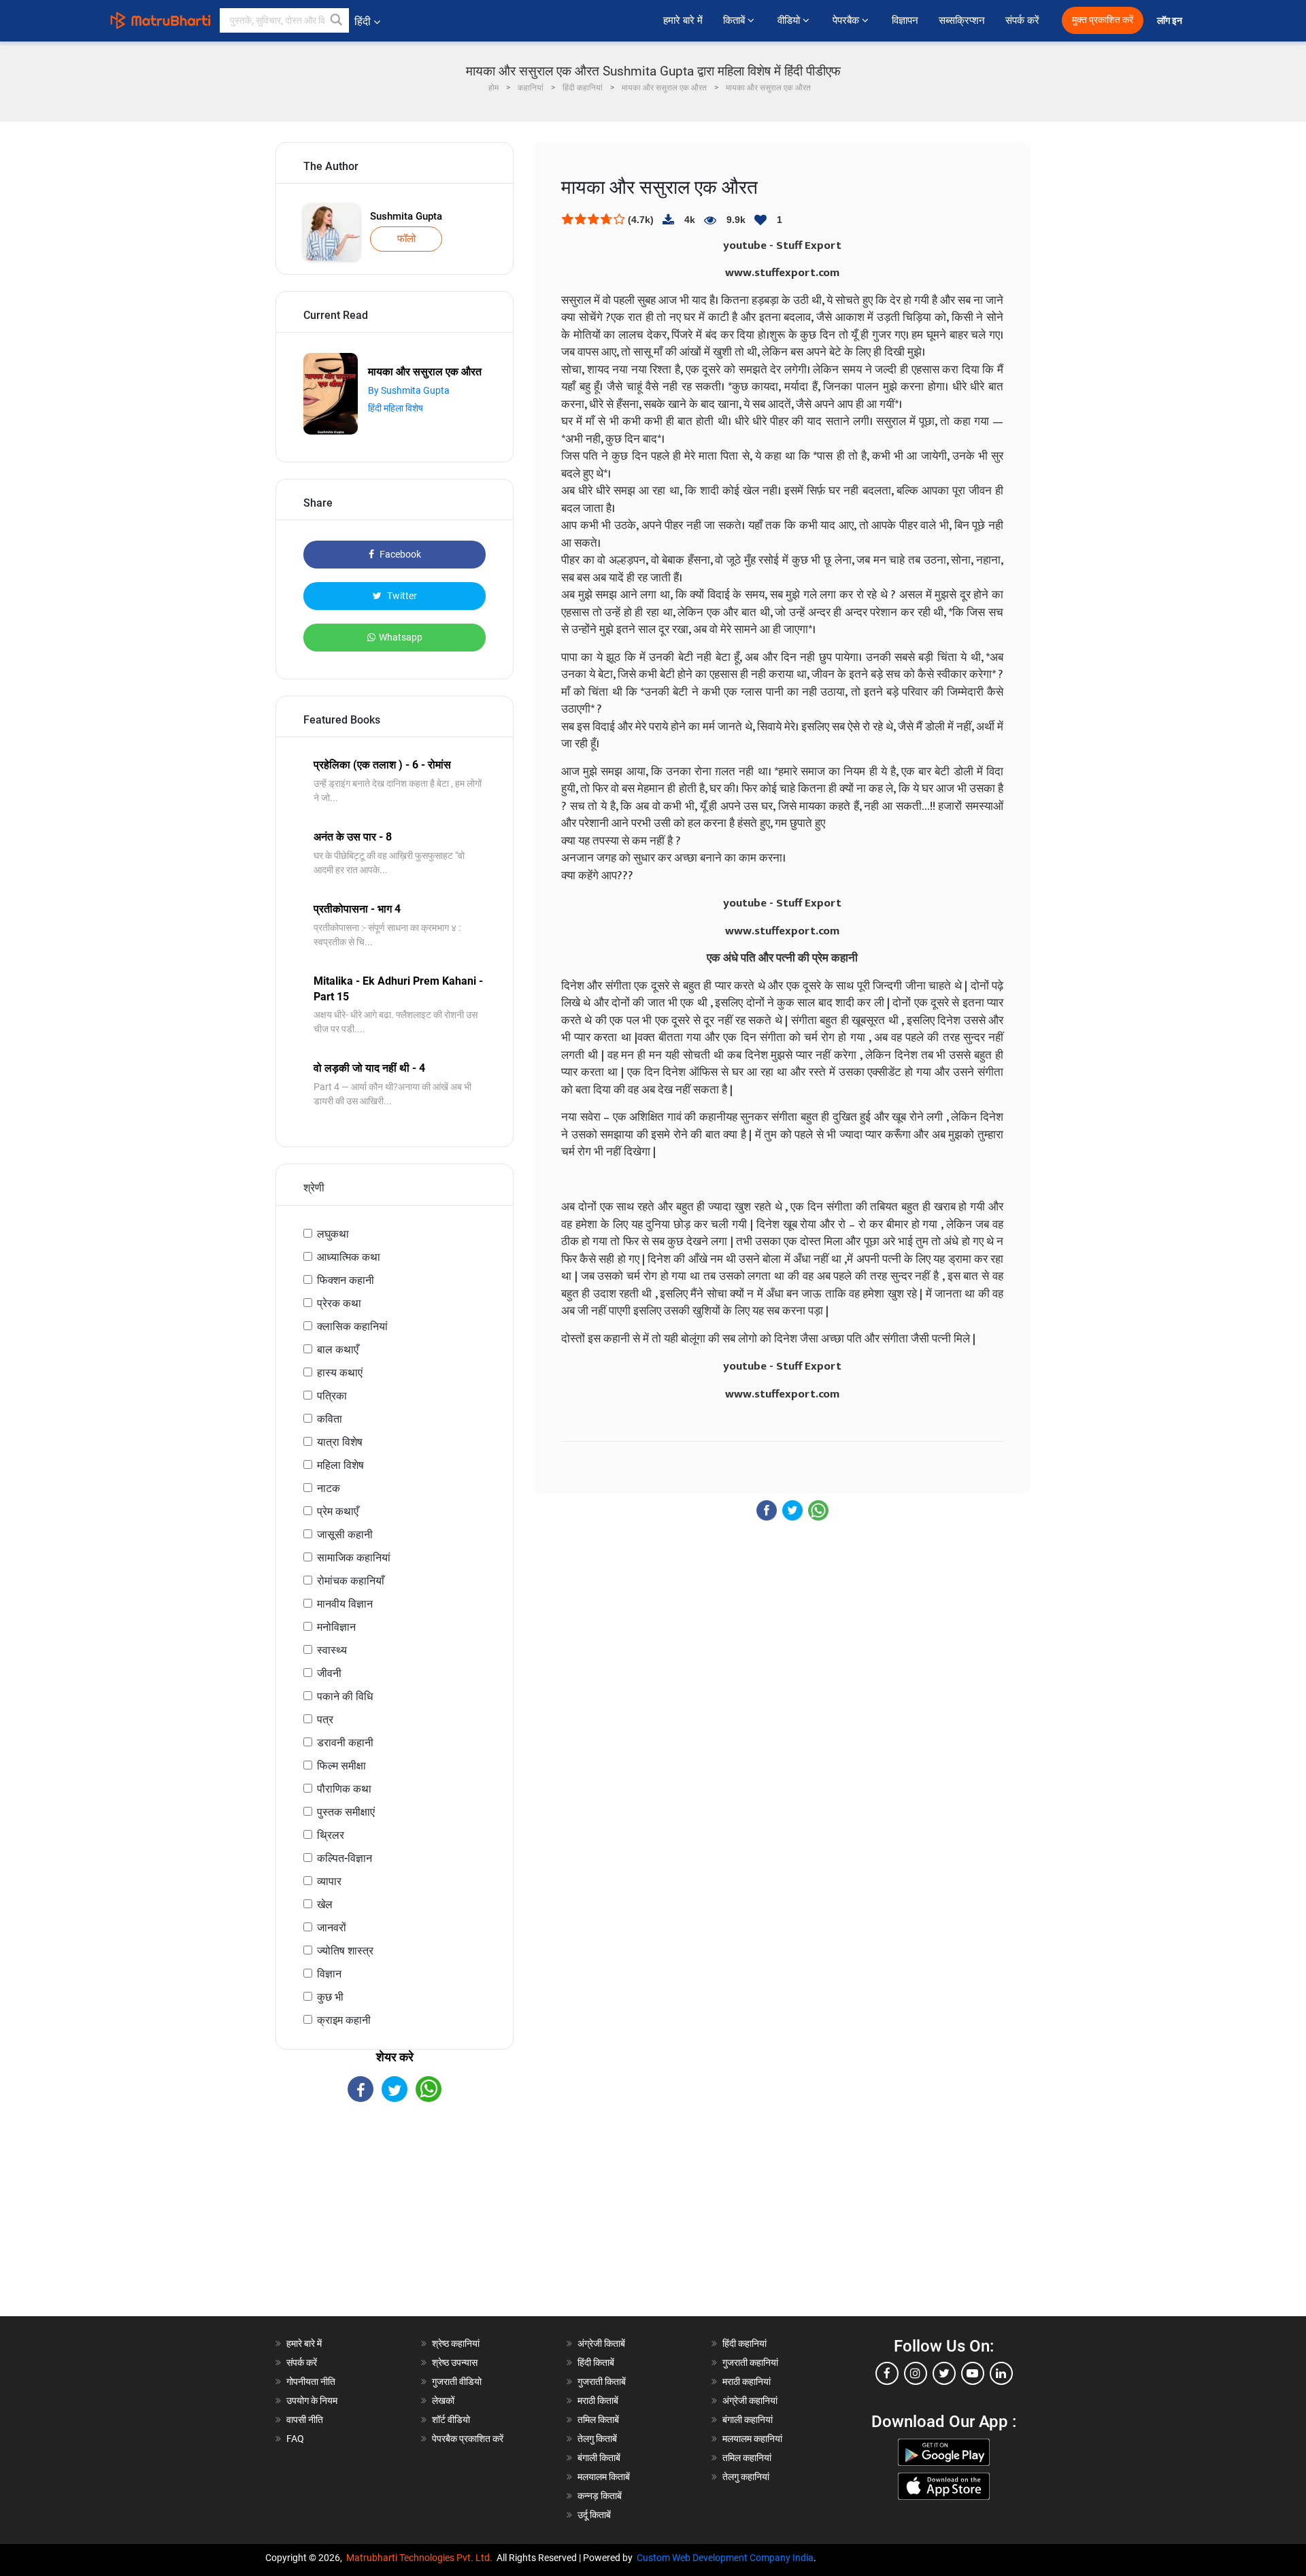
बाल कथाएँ (338, 1350)
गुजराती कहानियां (750, 2362)
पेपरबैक (847, 20)
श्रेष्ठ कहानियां (456, 2343)
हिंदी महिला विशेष (396, 408)
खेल (325, 1904)
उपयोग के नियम (312, 2401)
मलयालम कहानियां (752, 2439)
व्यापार (329, 1881)
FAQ (295, 2439)
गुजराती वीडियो (457, 2382)
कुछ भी (330, 1997)
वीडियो (790, 20)
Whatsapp (401, 637)
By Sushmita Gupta (409, 390)
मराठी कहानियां (747, 2382)
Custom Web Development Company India (725, 2558)
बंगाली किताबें (599, 2458)
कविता (330, 1419)
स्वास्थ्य (332, 1650)
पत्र (325, 1719)
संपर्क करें (1022, 20)
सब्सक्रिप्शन (962, 20)
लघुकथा (333, 1234)
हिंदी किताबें (596, 2362)
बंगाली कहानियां (748, 2420)
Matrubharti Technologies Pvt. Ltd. (421, 2558)
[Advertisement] (395, 2221)
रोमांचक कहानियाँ (351, 1581)
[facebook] (887, 2373)
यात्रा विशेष (340, 1442)
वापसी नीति (305, 2420)
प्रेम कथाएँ (338, 1511)
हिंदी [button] (363, 21)
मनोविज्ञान (336, 1627)
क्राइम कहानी (344, 2020)
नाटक (329, 1488)
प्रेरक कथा (339, 1303)
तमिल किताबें (598, 2420)
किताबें (735, 20)
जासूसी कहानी (345, 1535)
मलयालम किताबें (604, 2477)
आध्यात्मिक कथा (349, 1257)
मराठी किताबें (598, 2401)
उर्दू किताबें (594, 2515)
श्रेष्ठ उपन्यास (455, 2362)
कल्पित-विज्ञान (345, 1858)
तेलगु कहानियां (746, 2477)
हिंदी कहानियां (744, 2343)
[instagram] (916, 2373)
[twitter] (944, 2373)
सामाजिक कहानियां (354, 1558)
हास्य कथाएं (340, 1373)
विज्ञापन (905, 20)
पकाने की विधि (345, 1696)
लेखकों (443, 2401)
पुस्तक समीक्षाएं (346, 1812)
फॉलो (406, 239)
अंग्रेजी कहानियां (750, 2401)
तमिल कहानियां (747, 2458)
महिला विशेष (340, 1465)
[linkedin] (1001, 2373)
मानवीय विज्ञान (345, 1604)
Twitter (401, 596)
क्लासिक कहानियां (352, 1326)
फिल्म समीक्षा (341, 1766)
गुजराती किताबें (602, 2382)
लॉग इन (1171, 21)
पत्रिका (332, 1396)
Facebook (399, 554)
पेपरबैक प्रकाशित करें (468, 2439)
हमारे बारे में (683, 20)
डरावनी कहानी (345, 1743)
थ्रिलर (331, 1835)
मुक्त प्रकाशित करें (1103, 20)
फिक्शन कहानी (346, 1280)
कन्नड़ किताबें (600, 2496)
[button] (337, 20)
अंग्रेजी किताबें (601, 2343)
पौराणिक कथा (344, 1789)
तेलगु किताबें (597, 2439)
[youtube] (973, 2373)
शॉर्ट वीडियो (451, 2420)
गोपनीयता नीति (311, 2382)
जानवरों (332, 1928)
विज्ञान (329, 1974)
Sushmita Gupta (406, 216)
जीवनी (329, 1673)
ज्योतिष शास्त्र (345, 1951)
